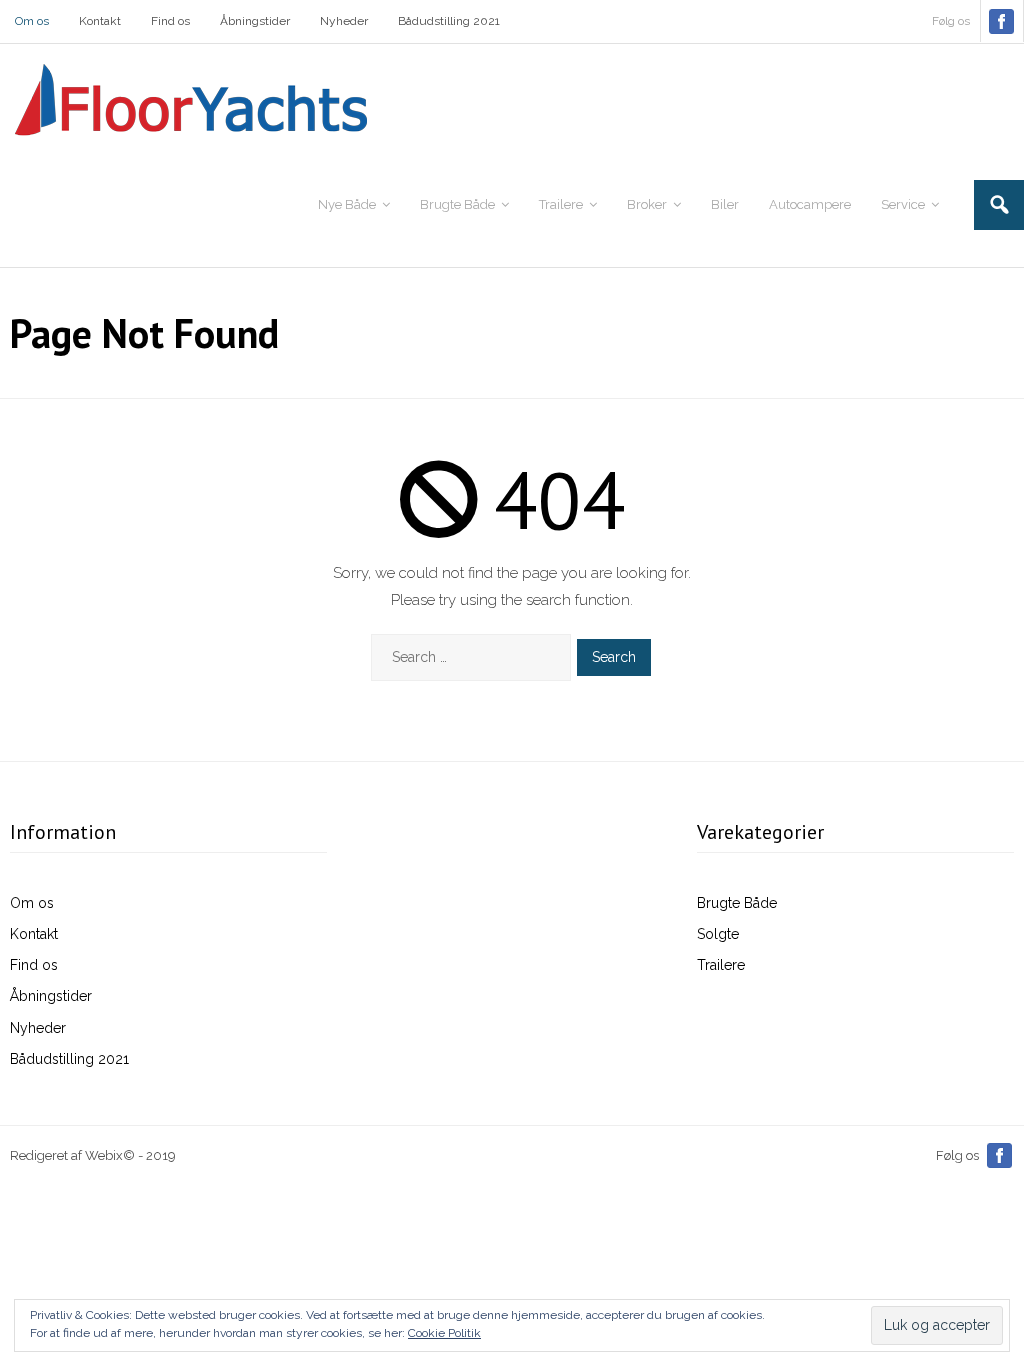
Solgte (718, 934)
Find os (170, 21)
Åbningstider (255, 21)
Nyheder (344, 21)
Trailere (721, 965)
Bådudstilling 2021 (449, 21)
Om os (32, 21)
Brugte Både (737, 903)
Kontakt (100, 21)
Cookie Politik (444, 1333)
